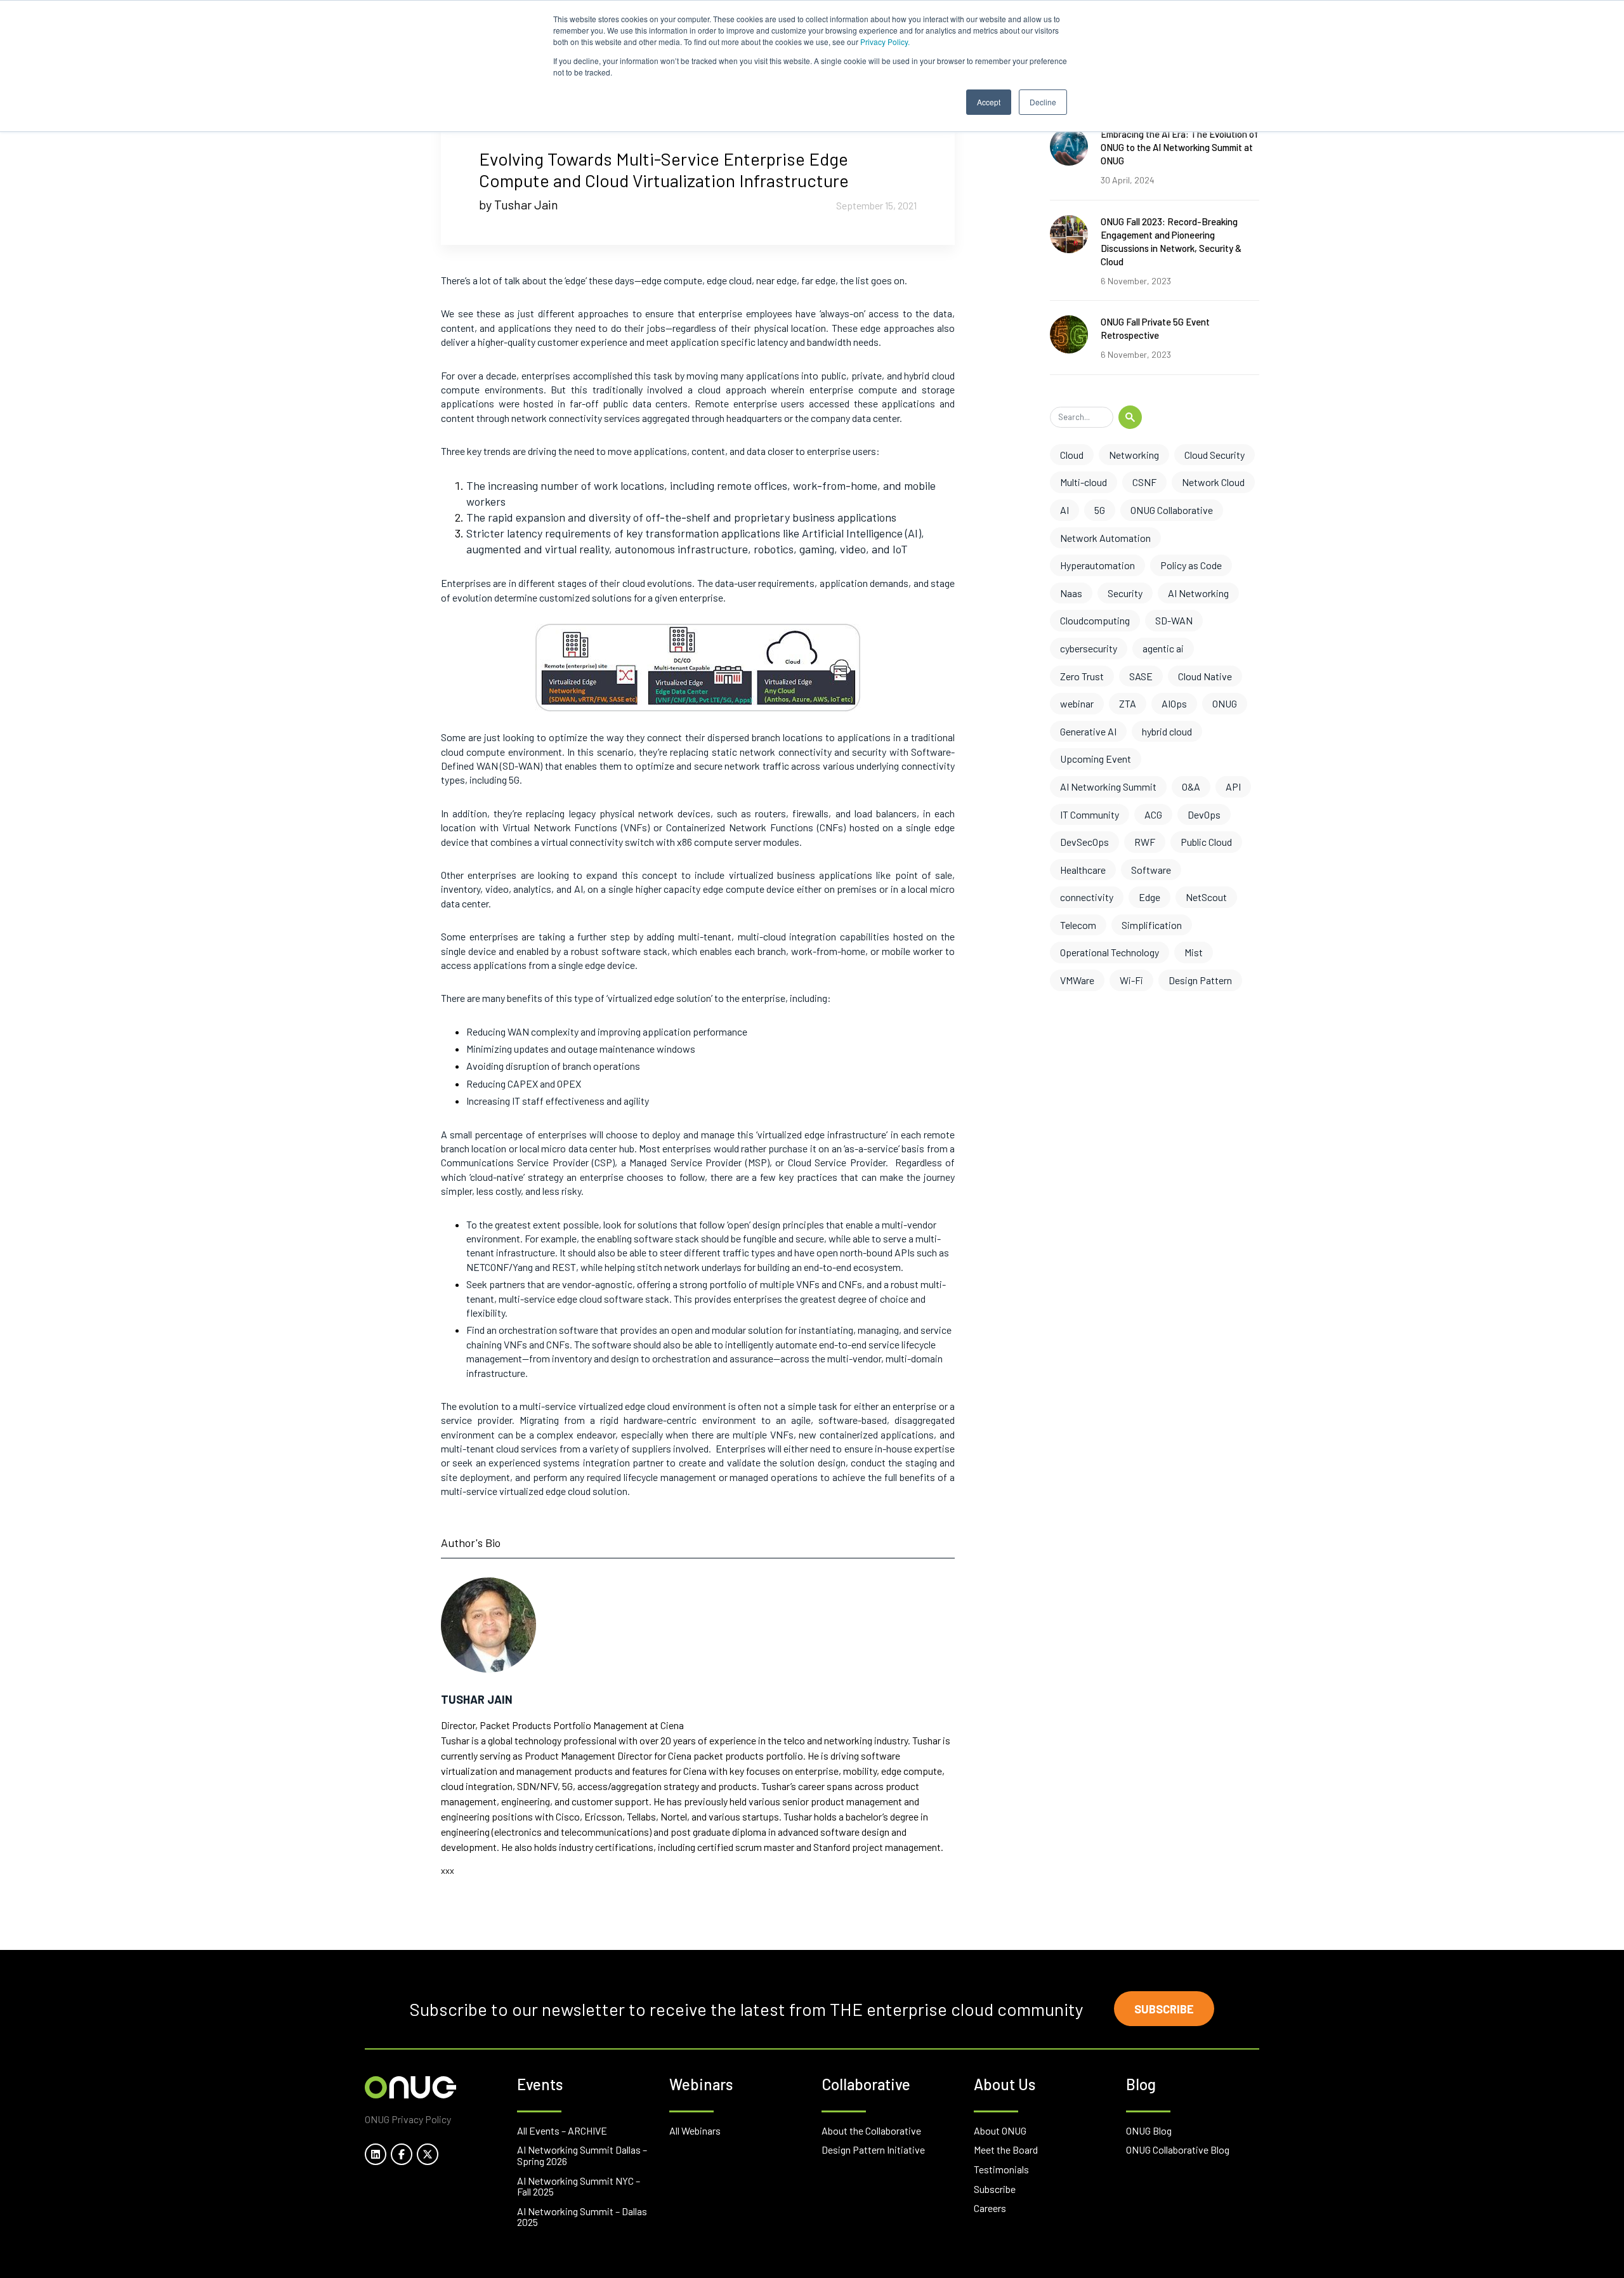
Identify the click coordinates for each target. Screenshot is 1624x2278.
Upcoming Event (1096, 759)
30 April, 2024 (1128, 180)
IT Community (1090, 814)
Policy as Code (1191, 565)
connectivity (1087, 897)
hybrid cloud (1167, 731)
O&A (1191, 787)
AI (1064, 510)
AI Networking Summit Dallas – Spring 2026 (582, 2155)
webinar (1077, 703)
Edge (1149, 897)
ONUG (1225, 703)
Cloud (1072, 455)
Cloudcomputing (1095, 620)
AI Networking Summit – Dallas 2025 (582, 2217)
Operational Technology (1110, 952)
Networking (1134, 455)
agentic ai (1163, 648)
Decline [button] (1043, 102)
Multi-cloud (1084, 482)
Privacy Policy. (885, 42)
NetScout (1206, 897)
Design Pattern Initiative (873, 2150)
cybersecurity (1089, 648)
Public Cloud (1206, 842)
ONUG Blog (1149, 2130)
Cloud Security (1215, 455)
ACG (1153, 814)
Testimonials (1001, 2169)
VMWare (1077, 980)
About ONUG (1000, 2130)
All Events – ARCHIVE (562, 2130)
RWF (1145, 842)
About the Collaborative (871, 2130)
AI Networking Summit (1108, 787)
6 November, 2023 (1136, 281)
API (1233, 787)
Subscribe (1164, 2009)
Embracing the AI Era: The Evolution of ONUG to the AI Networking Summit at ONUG (1179, 147)
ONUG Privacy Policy (408, 2119)
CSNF (1144, 482)
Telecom (1078, 925)
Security (1125, 593)
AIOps (1174, 703)
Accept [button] (989, 102)
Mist (1194, 952)
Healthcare (1083, 870)
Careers (990, 2208)
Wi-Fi (1131, 980)
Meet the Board (1006, 2150)
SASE (1141, 676)
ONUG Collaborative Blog (1178, 2150)
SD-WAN (1174, 620)
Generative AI (1088, 731)
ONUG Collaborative (1172, 510)
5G (1100, 510)
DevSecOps (1084, 842)
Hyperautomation (1097, 565)
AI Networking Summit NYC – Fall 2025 (579, 2186)
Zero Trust (1082, 676)
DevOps (1204, 814)
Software (1151, 870)
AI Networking (1198, 593)
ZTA (1128, 703)
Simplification (1152, 925)
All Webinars (695, 2130)
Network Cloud (1213, 482)
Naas (1071, 593)
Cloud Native (1205, 676)
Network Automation (1105, 538)
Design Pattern (1200, 980)
